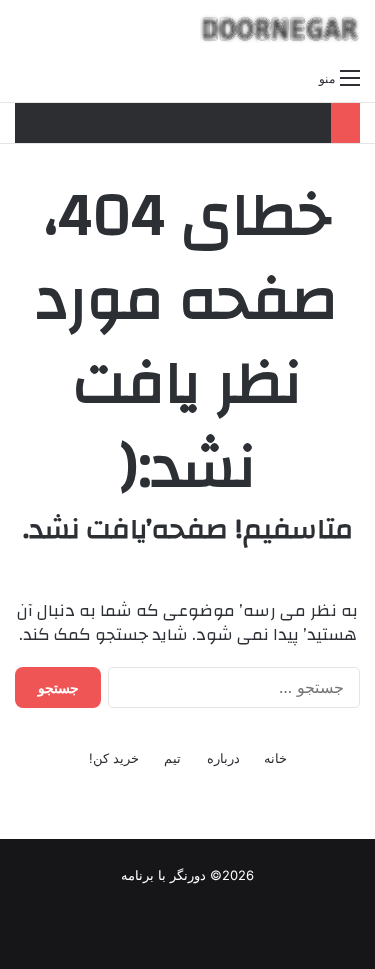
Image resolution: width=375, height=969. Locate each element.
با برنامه (143, 875)
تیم (172, 758)
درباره (223, 758)
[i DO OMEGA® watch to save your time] (280, 28)
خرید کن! (114, 758)
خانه (275, 758)
